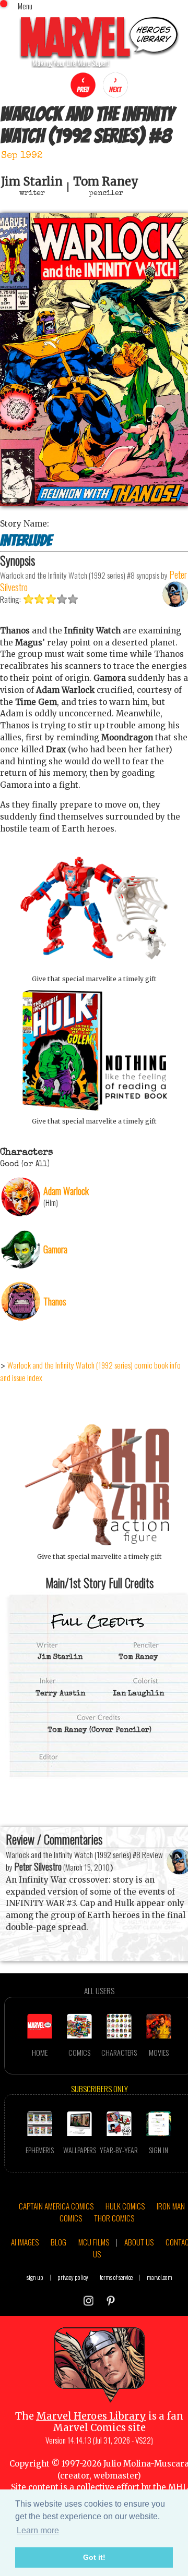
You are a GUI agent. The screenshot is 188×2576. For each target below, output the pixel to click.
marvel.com (160, 2277)
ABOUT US (139, 2242)
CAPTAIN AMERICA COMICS (56, 2206)
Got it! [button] (94, 2557)
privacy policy (73, 2277)
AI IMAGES (25, 2242)
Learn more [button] (38, 2530)
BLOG (58, 2242)
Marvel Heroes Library (91, 2416)
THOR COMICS (114, 2218)
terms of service (116, 2277)
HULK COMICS (125, 2206)
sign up (35, 2277)
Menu (25, 6)
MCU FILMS (94, 2242)
